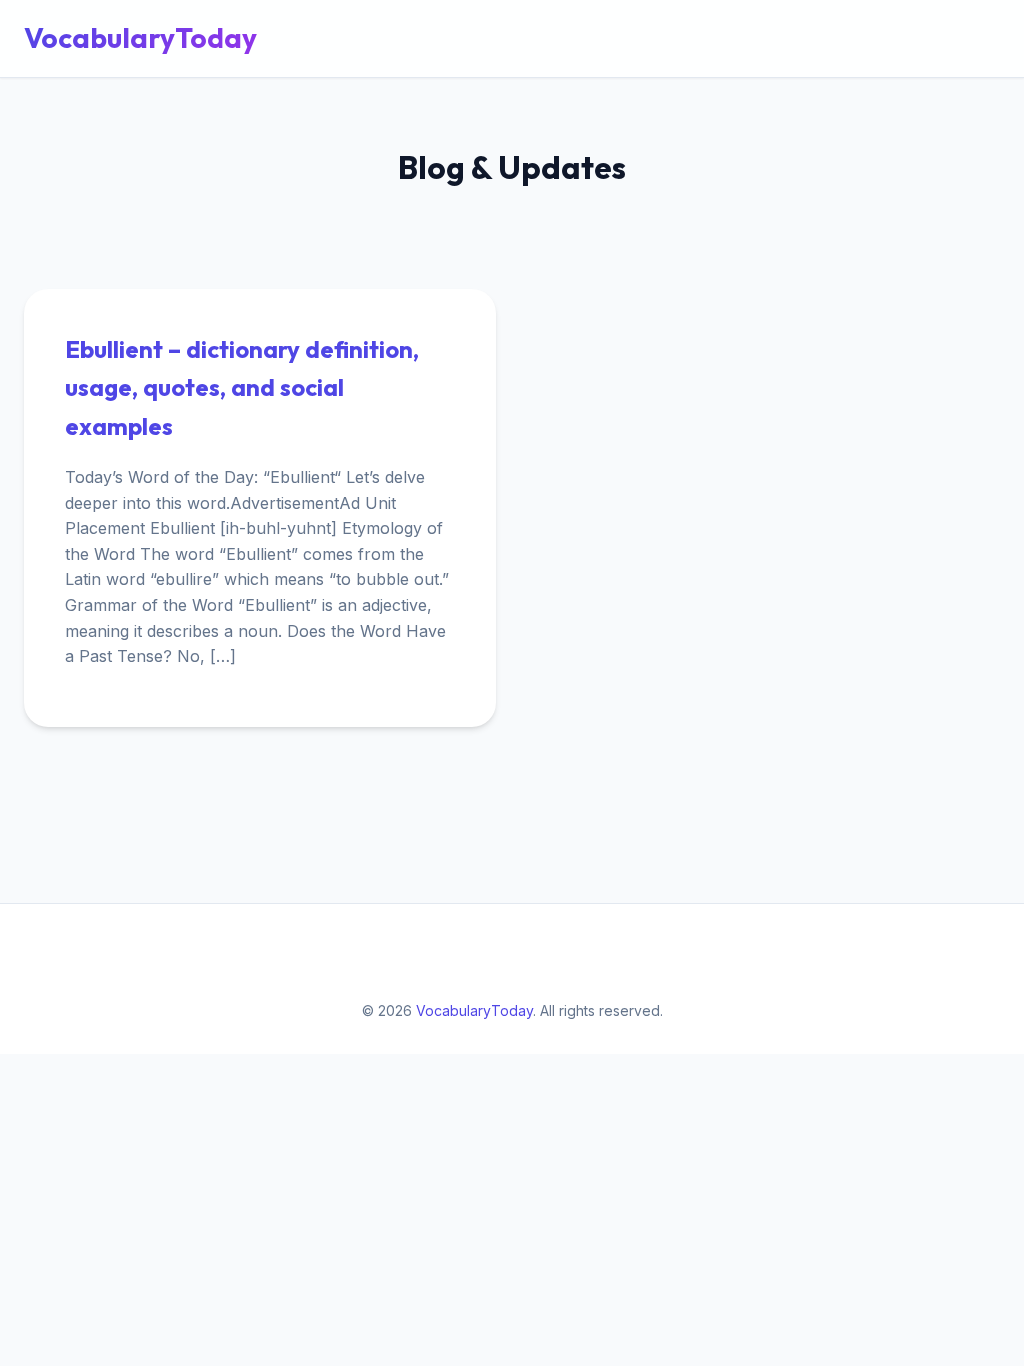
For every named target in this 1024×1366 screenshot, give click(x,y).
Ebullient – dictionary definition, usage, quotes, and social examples (242, 387)
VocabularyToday (140, 37)
